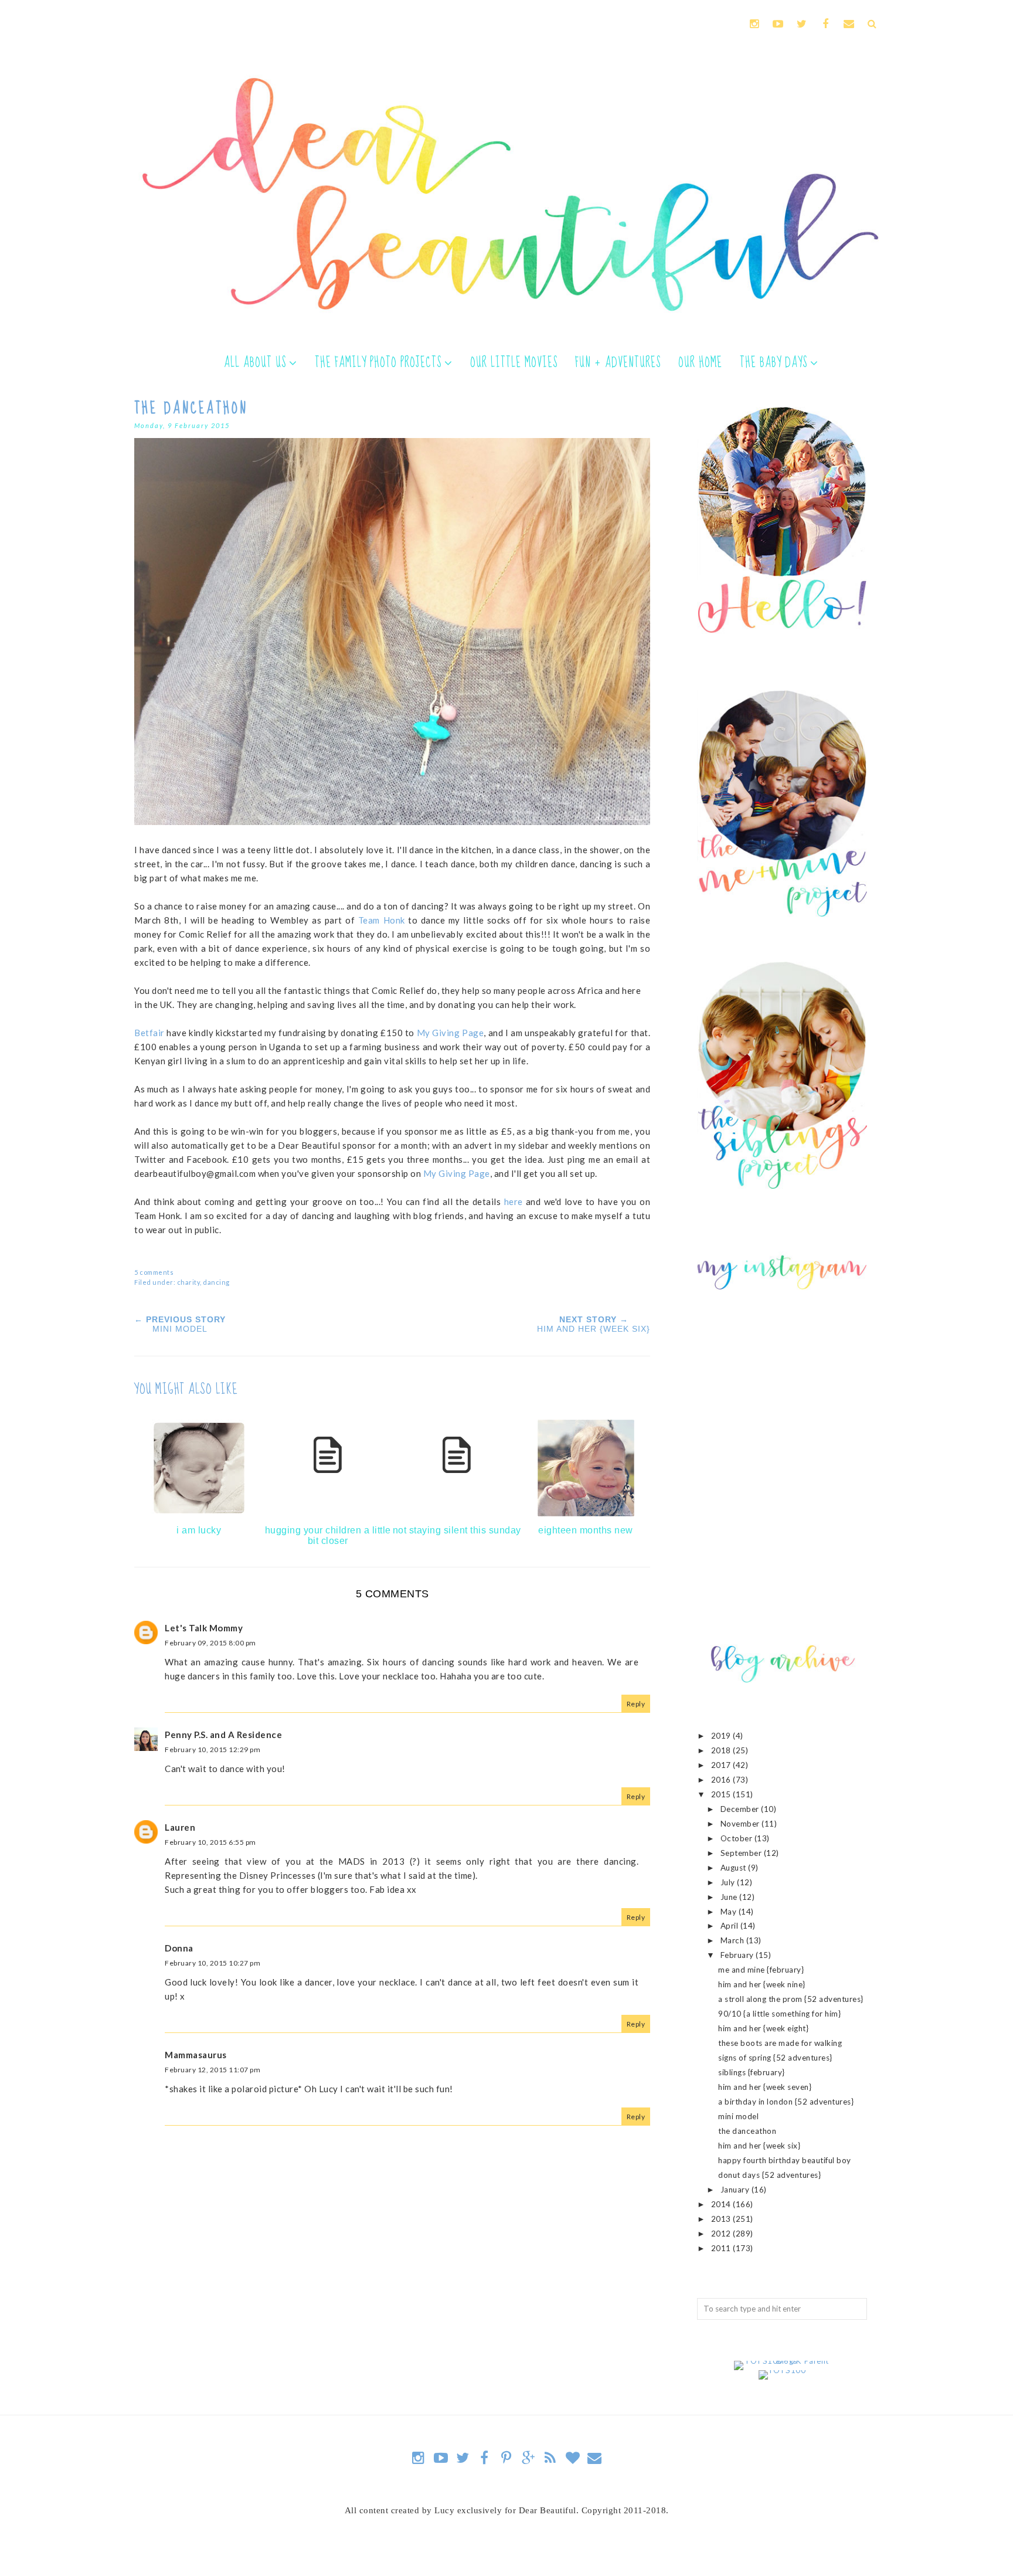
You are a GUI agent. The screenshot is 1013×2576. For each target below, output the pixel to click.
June (730, 1897)
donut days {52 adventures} (769, 2175)
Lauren (180, 1827)
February (738, 1955)
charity (189, 1282)
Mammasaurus (196, 2055)
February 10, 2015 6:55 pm (210, 1842)
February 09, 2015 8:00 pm (210, 1643)
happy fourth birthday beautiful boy (785, 2160)
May (730, 1912)
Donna (179, 1948)
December (741, 1809)
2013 (722, 2219)
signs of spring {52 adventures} (775, 2058)
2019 (722, 1736)
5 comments (154, 1272)
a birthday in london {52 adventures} (786, 2102)
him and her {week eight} (763, 2028)
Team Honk (382, 920)
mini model (738, 2116)
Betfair (149, 1033)
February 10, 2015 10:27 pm (213, 1963)
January (736, 2190)
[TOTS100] (782, 2370)
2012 (722, 2234)
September (742, 1853)
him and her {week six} (759, 2146)
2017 (722, 1765)
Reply (636, 1704)
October (737, 1838)
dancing (216, 1282)
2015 (722, 1794)
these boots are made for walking (780, 2043)
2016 (722, 1780)
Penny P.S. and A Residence (223, 1735)
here (514, 1202)
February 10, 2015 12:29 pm (213, 1749)
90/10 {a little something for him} (779, 2014)
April (730, 1926)
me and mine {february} (761, 1970)
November (741, 1824)
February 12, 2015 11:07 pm (213, 2070)
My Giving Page (451, 1033)
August (735, 1868)
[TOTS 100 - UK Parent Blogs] (782, 2361)
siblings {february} (752, 2072)
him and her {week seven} (765, 2087)
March (733, 1940)
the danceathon (747, 2131)
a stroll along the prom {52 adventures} (791, 1999)
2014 (722, 2204)
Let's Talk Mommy (204, 1628)
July (729, 1882)
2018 (722, 1750)
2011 (722, 2248)
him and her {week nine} (762, 1984)
